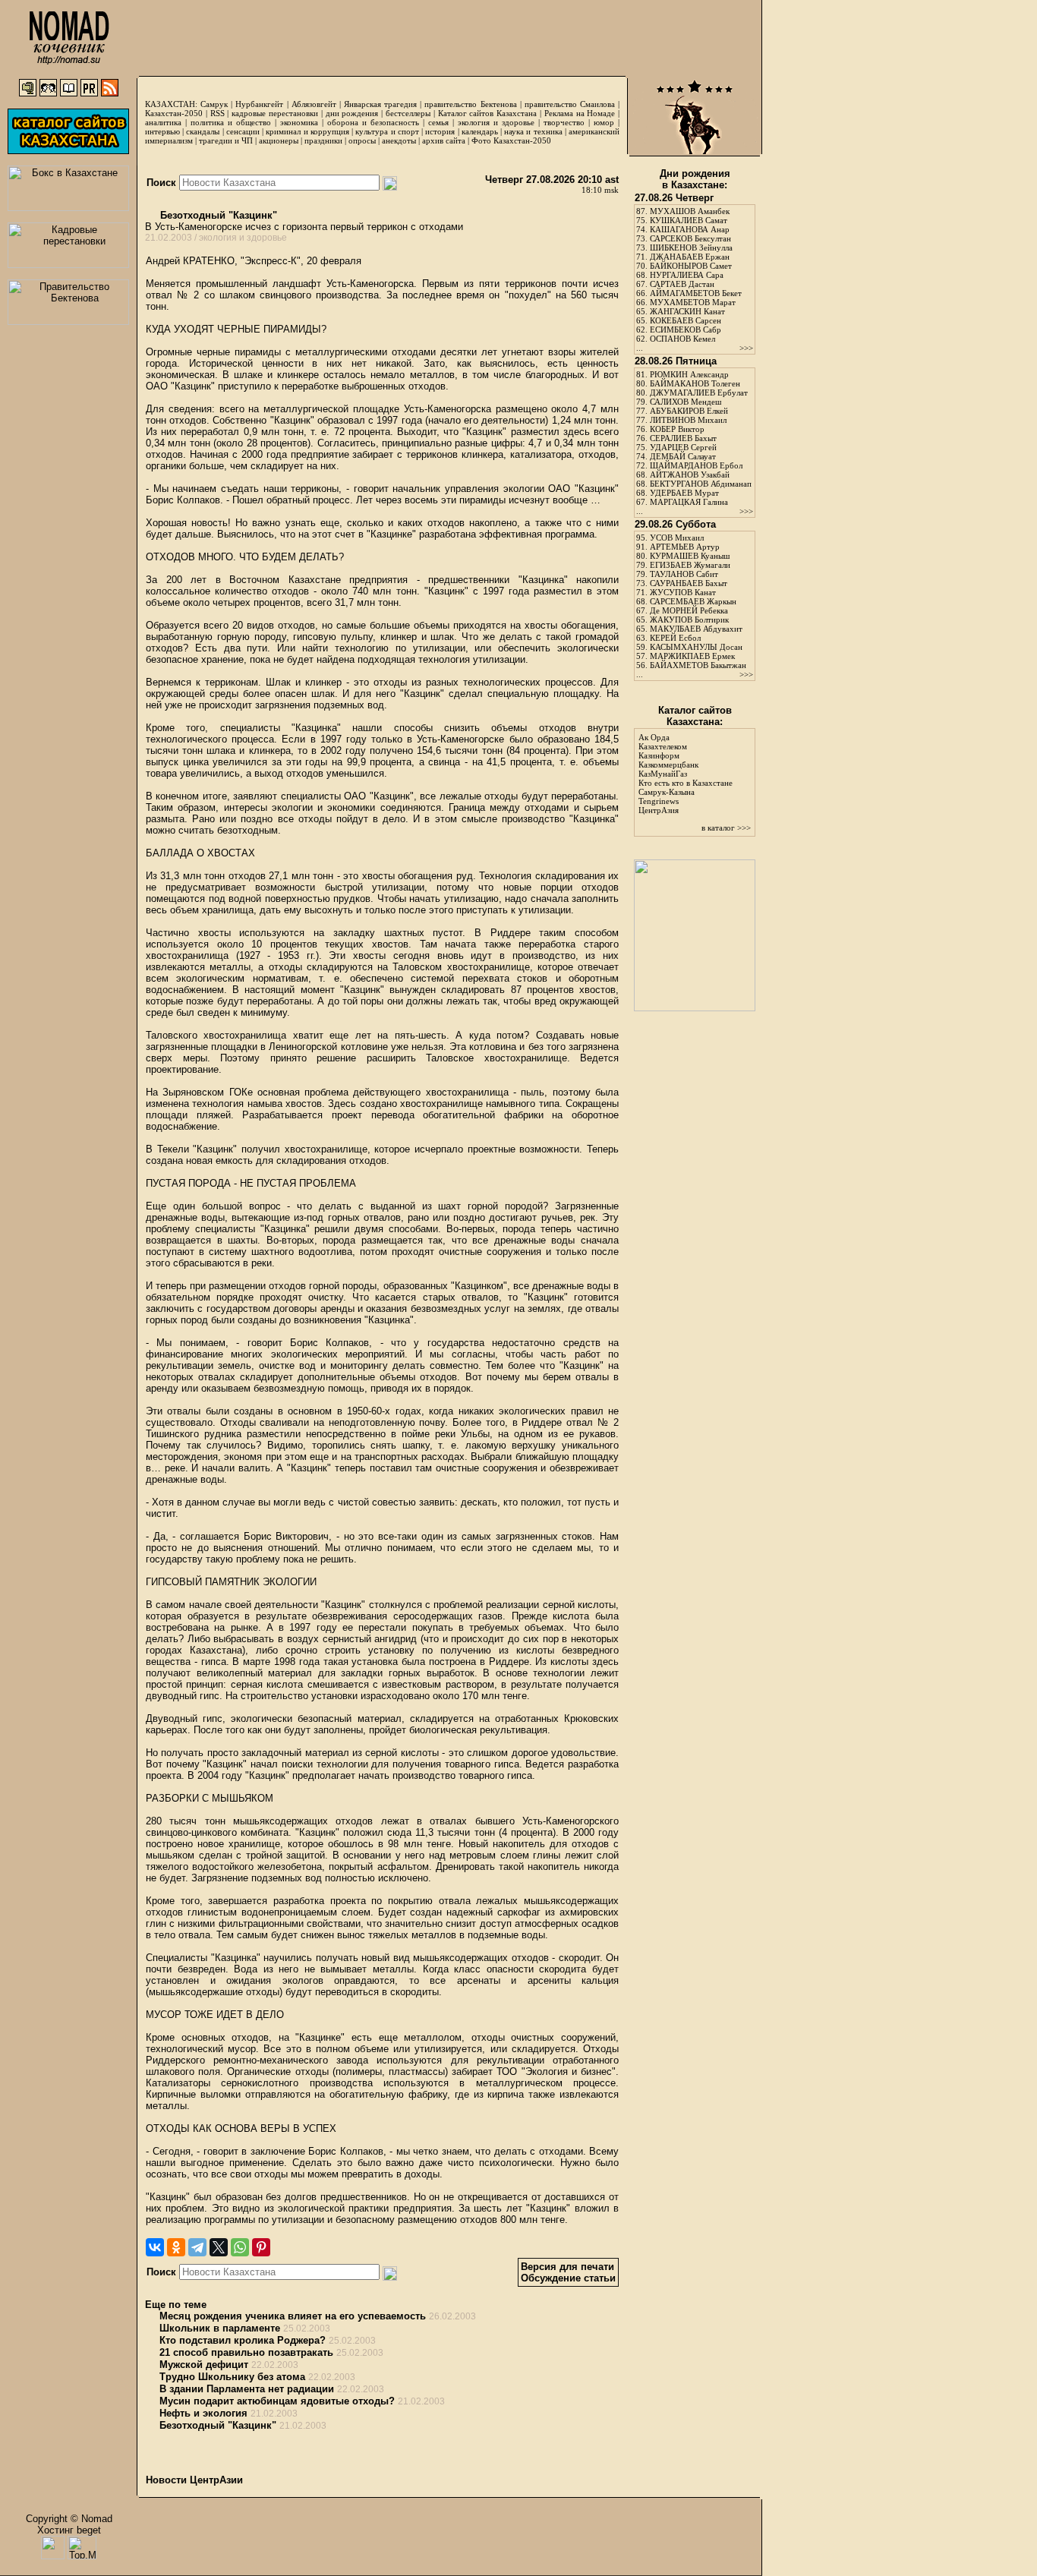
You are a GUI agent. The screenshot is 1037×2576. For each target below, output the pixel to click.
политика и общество (231, 122)
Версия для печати (567, 2267)
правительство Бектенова (470, 104)
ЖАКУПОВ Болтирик (689, 620)
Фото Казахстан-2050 (511, 140)
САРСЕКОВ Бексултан (690, 238)
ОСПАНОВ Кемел (682, 339)
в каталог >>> (726, 828)
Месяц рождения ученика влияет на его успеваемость (293, 2316)
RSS (217, 113)
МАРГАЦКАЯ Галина (689, 502)
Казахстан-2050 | (178, 113)
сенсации (243, 131)
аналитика (163, 122)
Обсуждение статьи (568, 2278)
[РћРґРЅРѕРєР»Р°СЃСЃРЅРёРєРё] (176, 2247)
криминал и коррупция (307, 131)
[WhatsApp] (240, 2247)
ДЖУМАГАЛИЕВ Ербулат (699, 393)
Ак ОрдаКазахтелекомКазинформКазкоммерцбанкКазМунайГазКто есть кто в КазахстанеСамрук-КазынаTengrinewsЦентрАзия (686, 774)
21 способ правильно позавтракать (246, 2352)
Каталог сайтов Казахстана (488, 113)
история (440, 131)
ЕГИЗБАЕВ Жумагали (690, 565)
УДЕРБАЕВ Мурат (684, 493)
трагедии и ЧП (226, 140)
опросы (362, 140)
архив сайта (444, 140)
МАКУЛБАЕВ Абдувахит (696, 629)
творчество (564, 122)
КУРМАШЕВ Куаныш (690, 556)
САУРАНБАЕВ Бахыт (689, 583)
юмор (604, 122)
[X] (219, 2247)
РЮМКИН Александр (689, 374)
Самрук (214, 104)
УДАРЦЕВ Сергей (683, 447)
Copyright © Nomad (69, 2519)
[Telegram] (197, 2247)
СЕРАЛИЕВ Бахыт (683, 438)
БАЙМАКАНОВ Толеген (695, 383)
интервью (162, 131)
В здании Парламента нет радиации (247, 2389)
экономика (299, 122)
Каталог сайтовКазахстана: (695, 716)
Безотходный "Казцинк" (217, 215)
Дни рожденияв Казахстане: (695, 179)
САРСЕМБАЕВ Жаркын (693, 601)
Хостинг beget (69, 2530)
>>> (746, 348)
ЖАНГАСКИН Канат (687, 311)
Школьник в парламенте (220, 2328)
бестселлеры (408, 113)
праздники (323, 140)
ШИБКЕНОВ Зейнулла (691, 248)
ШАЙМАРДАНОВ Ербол (696, 465)
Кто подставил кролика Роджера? (243, 2340)
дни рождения (352, 113)
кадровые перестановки (275, 113)
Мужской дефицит (204, 2365)
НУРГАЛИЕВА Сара (687, 275)
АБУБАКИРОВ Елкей (689, 411)
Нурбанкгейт (259, 104)
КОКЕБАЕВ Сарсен (686, 320)
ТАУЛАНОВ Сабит (684, 574)
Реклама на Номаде (580, 113)
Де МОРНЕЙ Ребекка (689, 610)
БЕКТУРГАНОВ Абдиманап (701, 484)
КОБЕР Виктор (677, 429)
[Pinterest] (261, 2247)
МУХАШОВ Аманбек (690, 211)
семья (438, 122)
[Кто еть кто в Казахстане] (695, 1008)
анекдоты (399, 140)
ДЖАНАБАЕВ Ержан (690, 257)
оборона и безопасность (373, 122)
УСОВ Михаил (677, 538)
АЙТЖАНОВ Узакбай (690, 475)
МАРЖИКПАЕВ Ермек (692, 656)
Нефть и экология (203, 2413)
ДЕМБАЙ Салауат (683, 456)
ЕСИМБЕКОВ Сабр (686, 329)
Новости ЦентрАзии (194, 2480)
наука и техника (533, 131)
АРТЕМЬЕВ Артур (685, 547)
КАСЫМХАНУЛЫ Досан (696, 647)
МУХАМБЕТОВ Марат (693, 302)
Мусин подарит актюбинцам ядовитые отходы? (277, 2401)
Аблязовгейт (314, 104)
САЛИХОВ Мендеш (686, 402)
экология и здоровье (496, 122)
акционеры (279, 140)
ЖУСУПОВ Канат (683, 592)
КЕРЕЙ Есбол (675, 638)
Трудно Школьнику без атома (232, 2377)
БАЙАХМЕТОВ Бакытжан (698, 665)
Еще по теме (176, 2305)
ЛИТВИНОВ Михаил (688, 420)
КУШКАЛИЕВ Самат (689, 220)
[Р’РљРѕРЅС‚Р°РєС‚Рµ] (155, 2247)
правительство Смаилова (570, 104)
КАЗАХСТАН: (171, 104)
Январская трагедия (380, 104)
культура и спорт (387, 131)
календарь (480, 131)
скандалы (203, 131)
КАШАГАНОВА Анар (690, 229)
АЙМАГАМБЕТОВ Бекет (696, 293)
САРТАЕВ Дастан (682, 284)
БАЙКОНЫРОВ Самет (691, 266)
